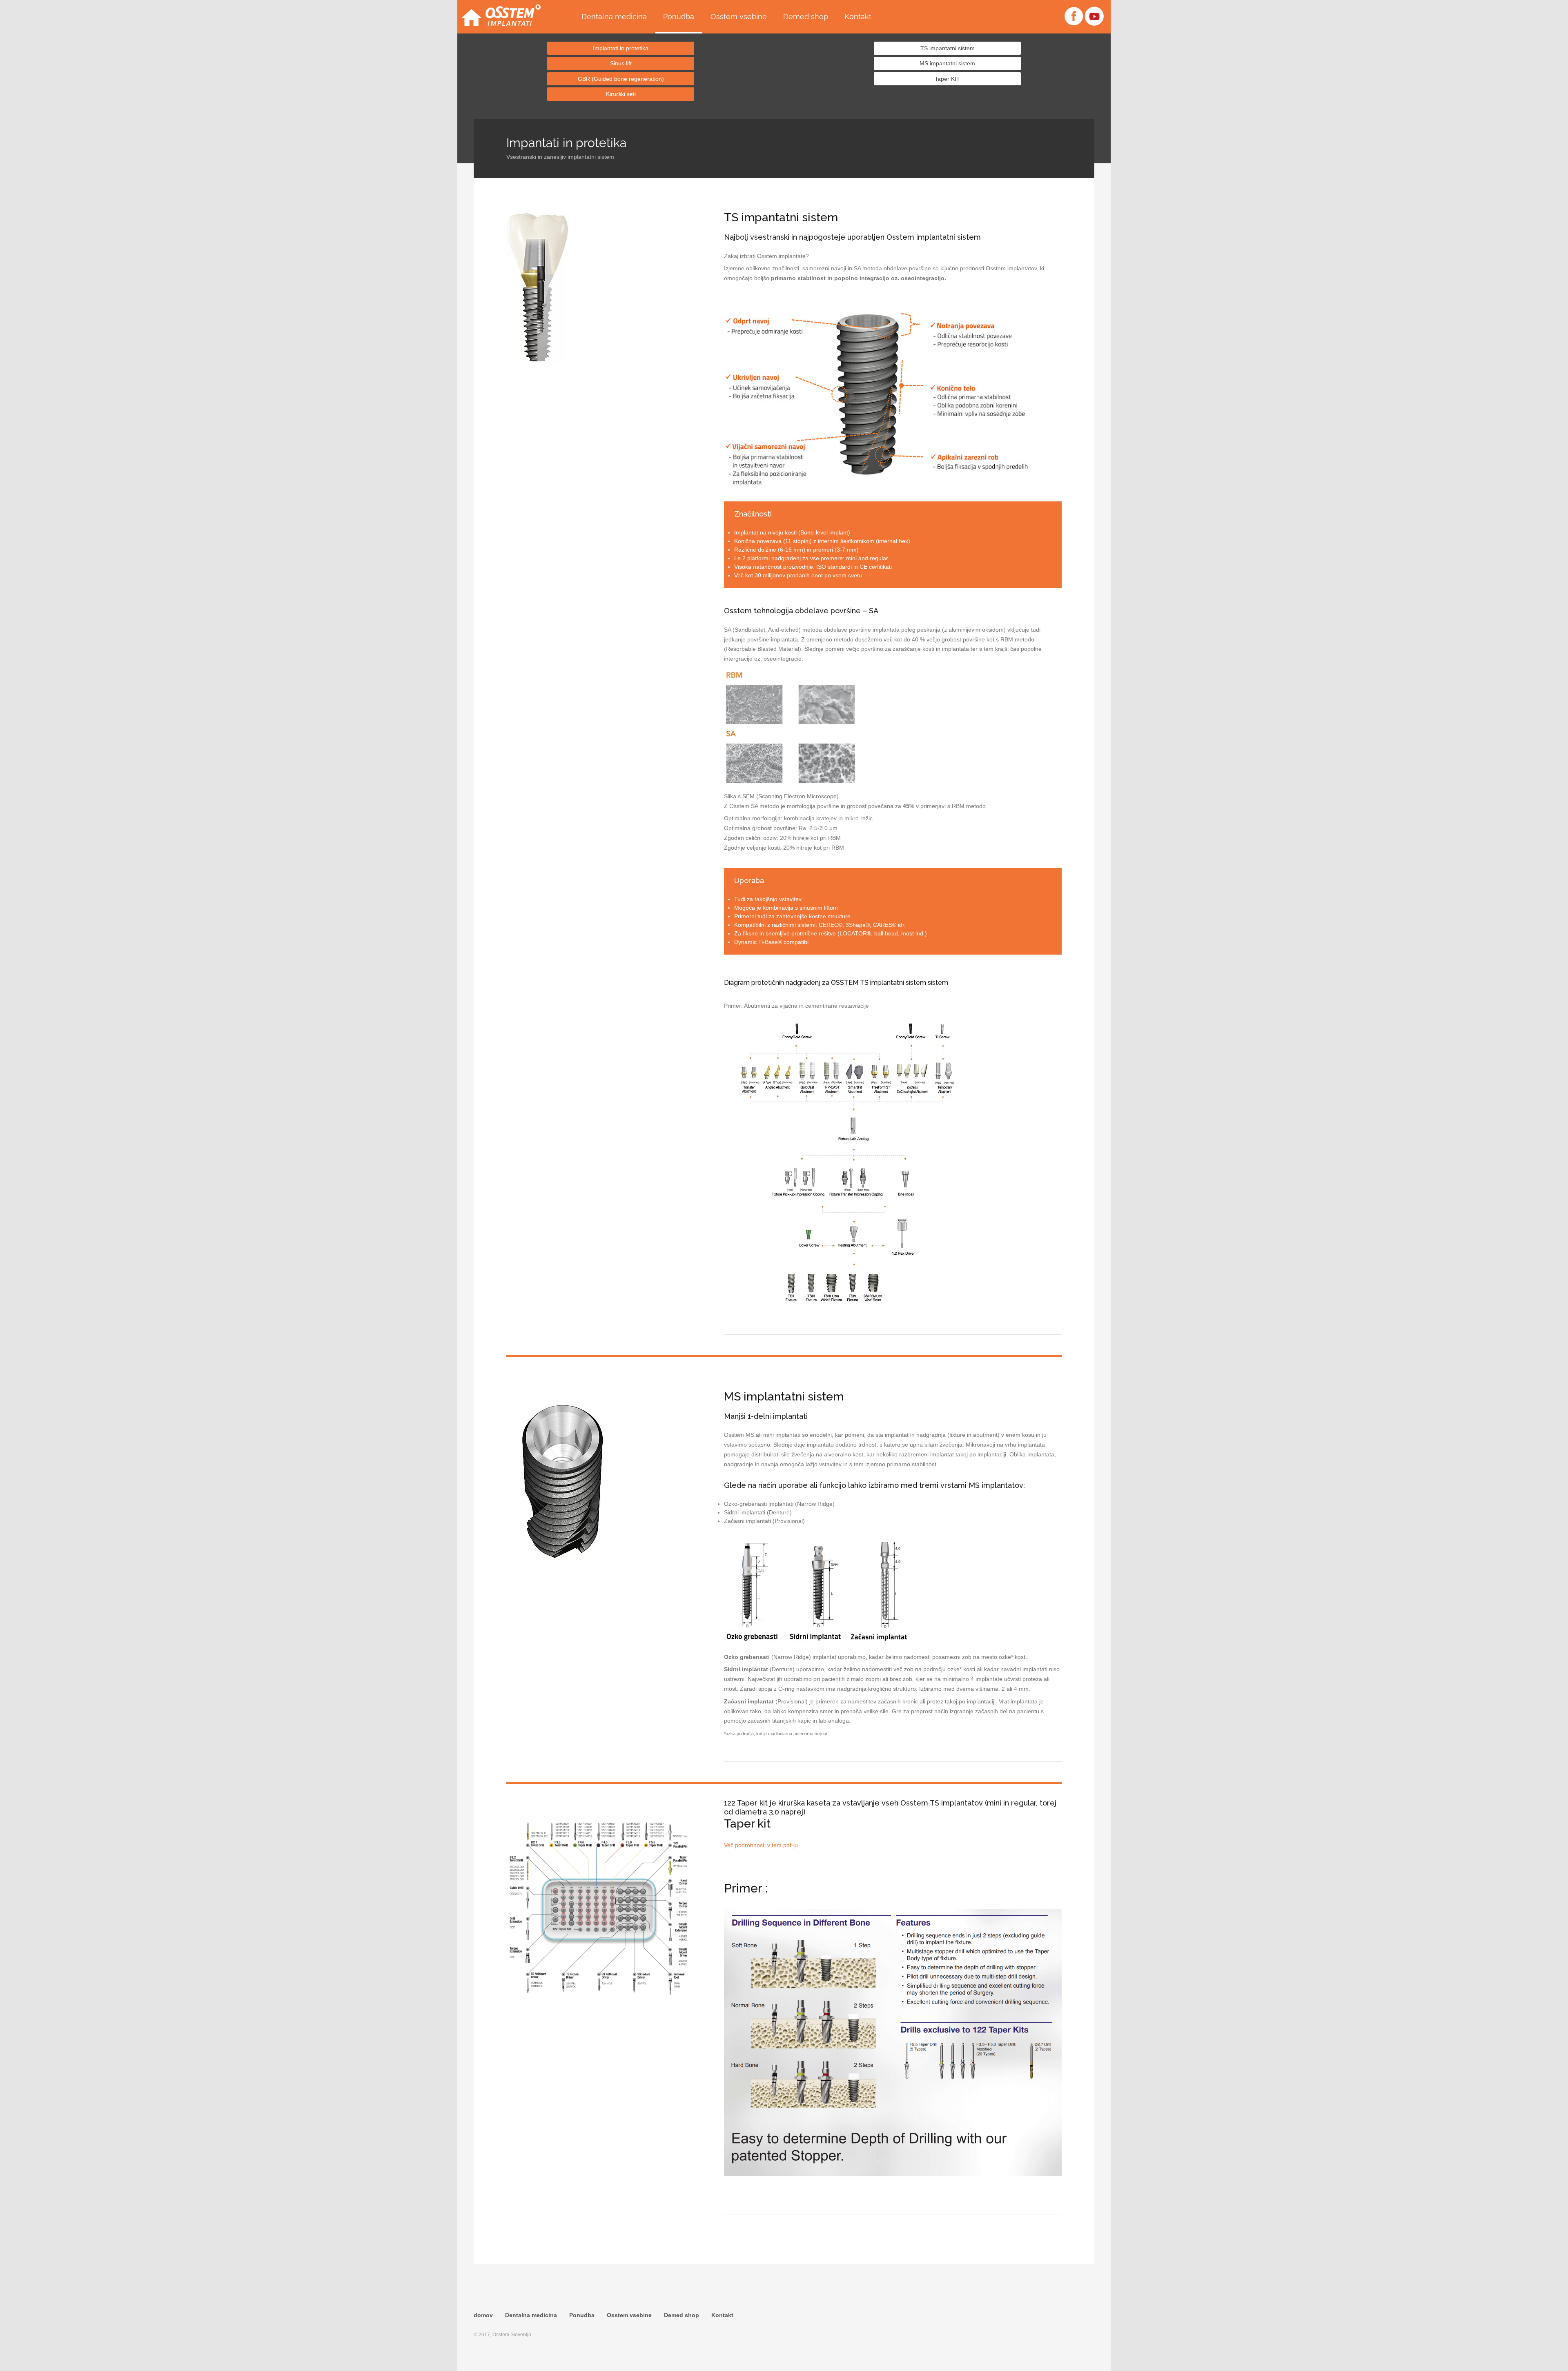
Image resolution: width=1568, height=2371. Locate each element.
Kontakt (858, 17)
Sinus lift (621, 63)
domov (483, 2315)
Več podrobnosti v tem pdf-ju (761, 1845)
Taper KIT (947, 79)
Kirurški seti (621, 94)
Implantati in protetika (621, 48)
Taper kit (747, 1824)
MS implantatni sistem (784, 1397)
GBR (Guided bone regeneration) (621, 79)
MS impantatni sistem (947, 63)
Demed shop (806, 17)
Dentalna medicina (614, 17)
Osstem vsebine (739, 17)
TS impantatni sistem (948, 48)
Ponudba (679, 17)
